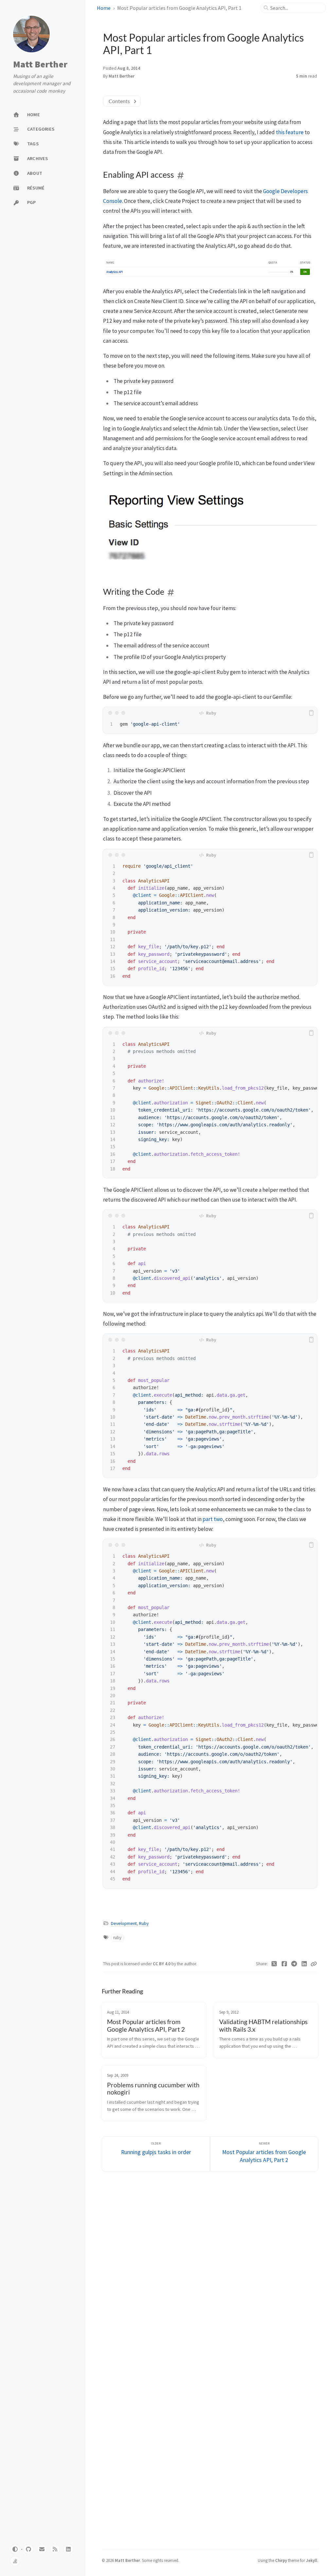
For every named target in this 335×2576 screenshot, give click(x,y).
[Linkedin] (304, 1964)
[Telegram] (294, 1964)
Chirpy (281, 2560)
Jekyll (312, 2560)
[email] (42, 2549)
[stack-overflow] (15, 2561)
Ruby (144, 1923)
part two (213, 1519)
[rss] (55, 2549)
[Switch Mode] (15, 2549)
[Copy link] (314, 1964)
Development (124, 1923)
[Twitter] (274, 1964)
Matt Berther (40, 64)
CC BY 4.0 (162, 1964)
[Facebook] (284, 1964)
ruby (117, 1938)
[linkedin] (68, 2549)
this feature (290, 132)
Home (104, 8)
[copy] (311, 713)
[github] (28, 2549)
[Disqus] (210, 2269)
